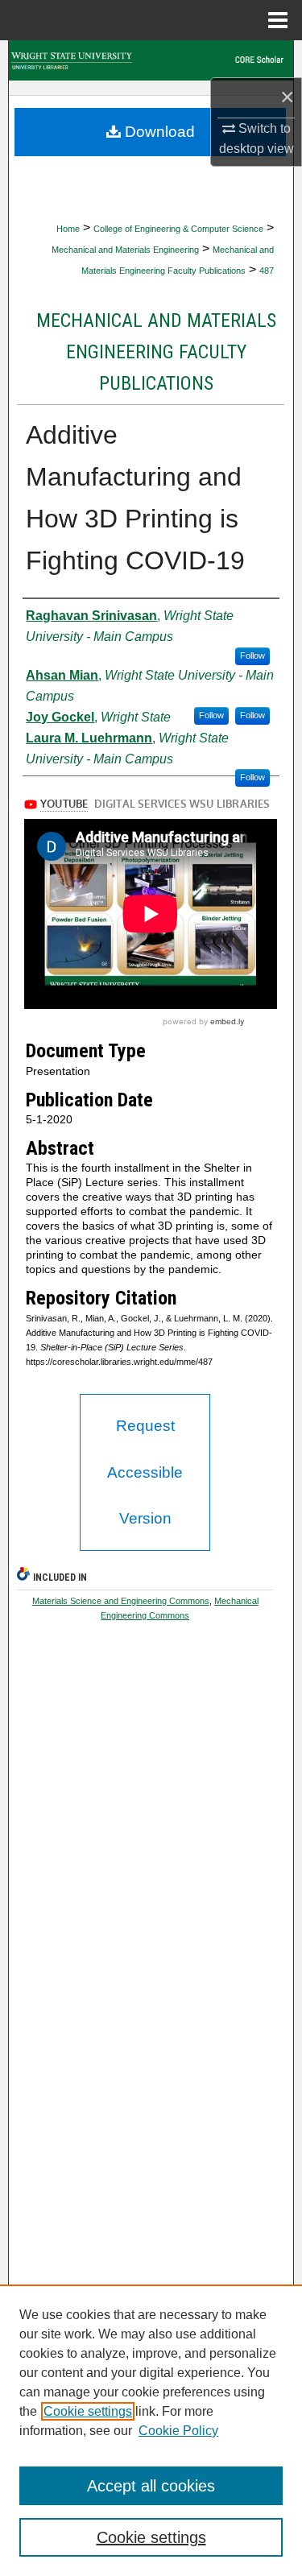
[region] (151, 2430)
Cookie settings (88, 2411)
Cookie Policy (178, 2431)
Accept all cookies (151, 2486)
